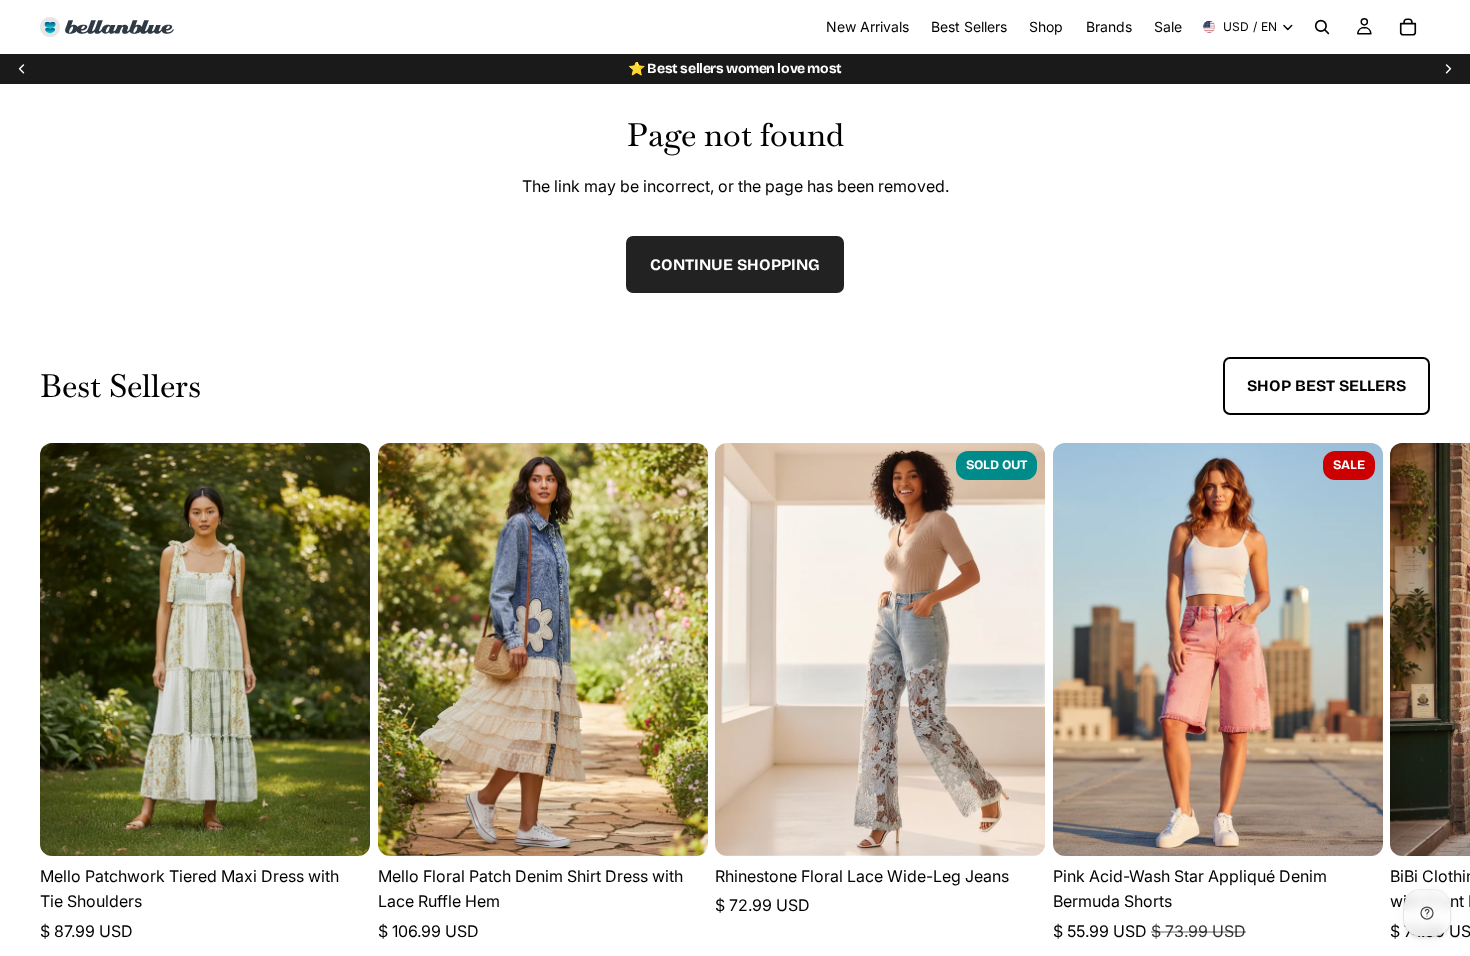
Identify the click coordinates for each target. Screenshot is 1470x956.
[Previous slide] (22, 69)
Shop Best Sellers (1326, 385)
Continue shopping (735, 264)
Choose (356, 824)
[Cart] (1408, 27)
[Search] (1322, 27)
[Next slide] (1448, 69)
